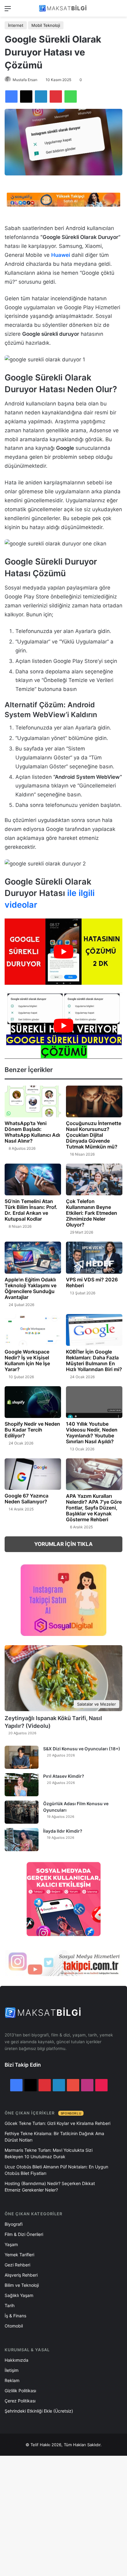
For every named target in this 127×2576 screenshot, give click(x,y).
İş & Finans (15, 2316)
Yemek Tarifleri (19, 2255)
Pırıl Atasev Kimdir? (64, 1776)
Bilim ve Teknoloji (22, 2285)
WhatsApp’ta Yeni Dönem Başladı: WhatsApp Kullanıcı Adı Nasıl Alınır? (32, 1132)
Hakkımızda (16, 2360)
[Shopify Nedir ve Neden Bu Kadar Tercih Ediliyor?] (33, 1402)
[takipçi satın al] (63, 199)
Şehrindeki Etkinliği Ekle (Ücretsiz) (39, 2411)
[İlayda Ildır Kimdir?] (22, 1840)
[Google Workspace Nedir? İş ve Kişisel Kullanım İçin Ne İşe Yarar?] (33, 1330)
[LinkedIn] (41, 97)
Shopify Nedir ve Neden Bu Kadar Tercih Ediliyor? (32, 1430)
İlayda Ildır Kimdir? (63, 1831)
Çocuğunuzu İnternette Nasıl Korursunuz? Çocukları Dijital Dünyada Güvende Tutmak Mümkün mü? (94, 1135)
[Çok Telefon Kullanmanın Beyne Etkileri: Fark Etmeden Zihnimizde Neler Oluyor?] (94, 1179)
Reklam (12, 2380)
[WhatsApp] (71, 97)
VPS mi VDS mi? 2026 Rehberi (92, 1282)
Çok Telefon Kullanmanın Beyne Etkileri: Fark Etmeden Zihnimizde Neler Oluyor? (92, 1213)
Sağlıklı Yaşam (19, 2295)
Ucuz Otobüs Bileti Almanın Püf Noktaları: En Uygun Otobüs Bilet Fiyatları (56, 2170)
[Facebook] (11, 97)
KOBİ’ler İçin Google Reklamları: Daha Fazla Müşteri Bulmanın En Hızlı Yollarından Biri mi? (94, 1360)
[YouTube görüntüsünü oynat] (63, 952)
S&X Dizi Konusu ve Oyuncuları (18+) (82, 1749)
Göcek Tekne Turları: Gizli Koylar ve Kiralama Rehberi (57, 2123)
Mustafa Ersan (25, 80)
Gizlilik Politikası (20, 2391)
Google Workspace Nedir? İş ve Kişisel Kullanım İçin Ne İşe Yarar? (27, 1360)
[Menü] (8, 11)
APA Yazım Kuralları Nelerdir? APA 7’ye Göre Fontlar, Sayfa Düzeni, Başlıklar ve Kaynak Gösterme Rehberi (94, 1508)
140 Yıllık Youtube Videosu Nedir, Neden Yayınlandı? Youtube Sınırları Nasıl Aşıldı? (92, 1433)
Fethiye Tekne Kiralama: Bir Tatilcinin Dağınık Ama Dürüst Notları (54, 2137)
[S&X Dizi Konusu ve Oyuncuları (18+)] (22, 1757)
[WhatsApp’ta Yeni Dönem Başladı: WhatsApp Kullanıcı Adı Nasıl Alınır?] (33, 1101)
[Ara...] (119, 11)
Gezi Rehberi (17, 2265)
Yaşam (11, 2244)
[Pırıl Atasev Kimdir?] (22, 1785)
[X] (26, 97)
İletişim (12, 2370)
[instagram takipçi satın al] (63, 1963)
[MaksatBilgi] (63, 8)
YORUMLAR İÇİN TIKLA (63, 1544)
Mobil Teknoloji (46, 25)
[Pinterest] (56, 97)
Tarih (10, 2305)
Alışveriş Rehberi (21, 2275)
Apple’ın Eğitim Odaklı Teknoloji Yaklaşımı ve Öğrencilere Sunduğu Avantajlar (31, 1288)
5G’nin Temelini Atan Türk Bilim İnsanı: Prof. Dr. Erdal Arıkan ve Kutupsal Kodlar (31, 1210)
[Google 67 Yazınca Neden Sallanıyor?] (33, 1474)
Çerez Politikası (20, 2401)
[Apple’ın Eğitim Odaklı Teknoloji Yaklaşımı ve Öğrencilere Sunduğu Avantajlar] (33, 1257)
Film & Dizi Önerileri (24, 2234)
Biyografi (14, 2224)
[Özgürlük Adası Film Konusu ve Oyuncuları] (22, 1812)
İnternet (16, 25)
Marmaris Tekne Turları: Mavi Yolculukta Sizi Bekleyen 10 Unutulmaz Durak (49, 2153)
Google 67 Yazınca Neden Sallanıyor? (27, 1499)
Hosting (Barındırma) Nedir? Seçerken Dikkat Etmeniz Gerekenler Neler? (50, 2187)
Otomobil (14, 2326)
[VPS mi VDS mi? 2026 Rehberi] (94, 1257)
